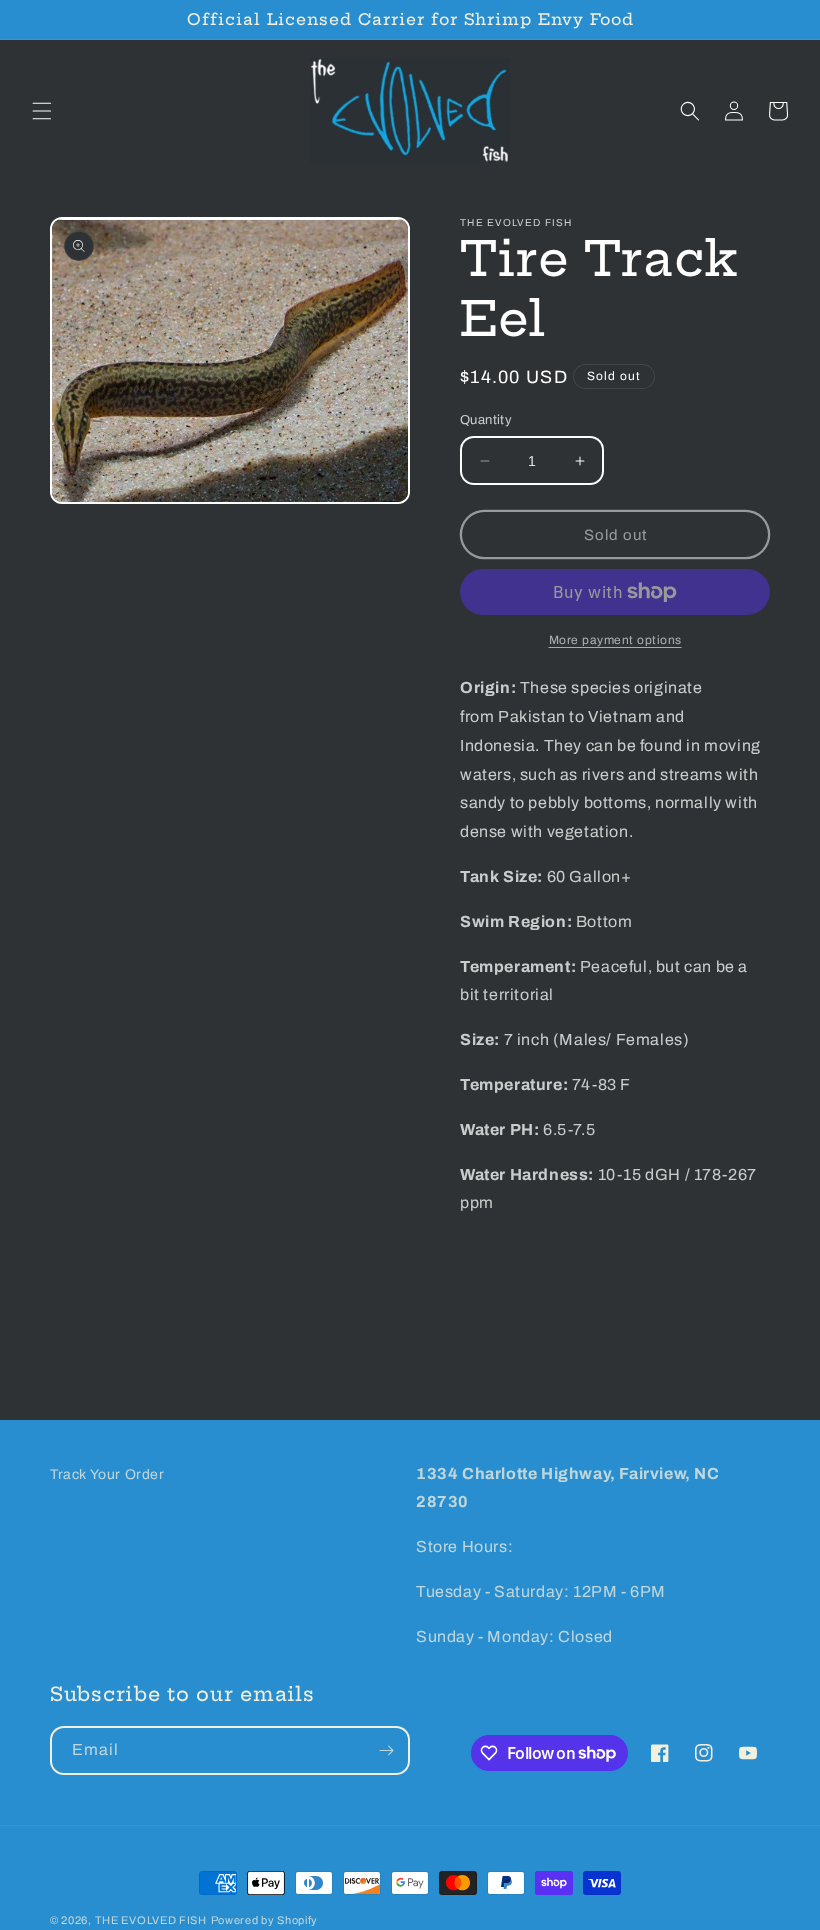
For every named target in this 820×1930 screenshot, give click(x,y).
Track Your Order (107, 1474)
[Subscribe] (386, 1750)
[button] (42, 111)
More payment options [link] (615, 640)
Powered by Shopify (265, 1920)
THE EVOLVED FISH (151, 1920)
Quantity (486, 420)
